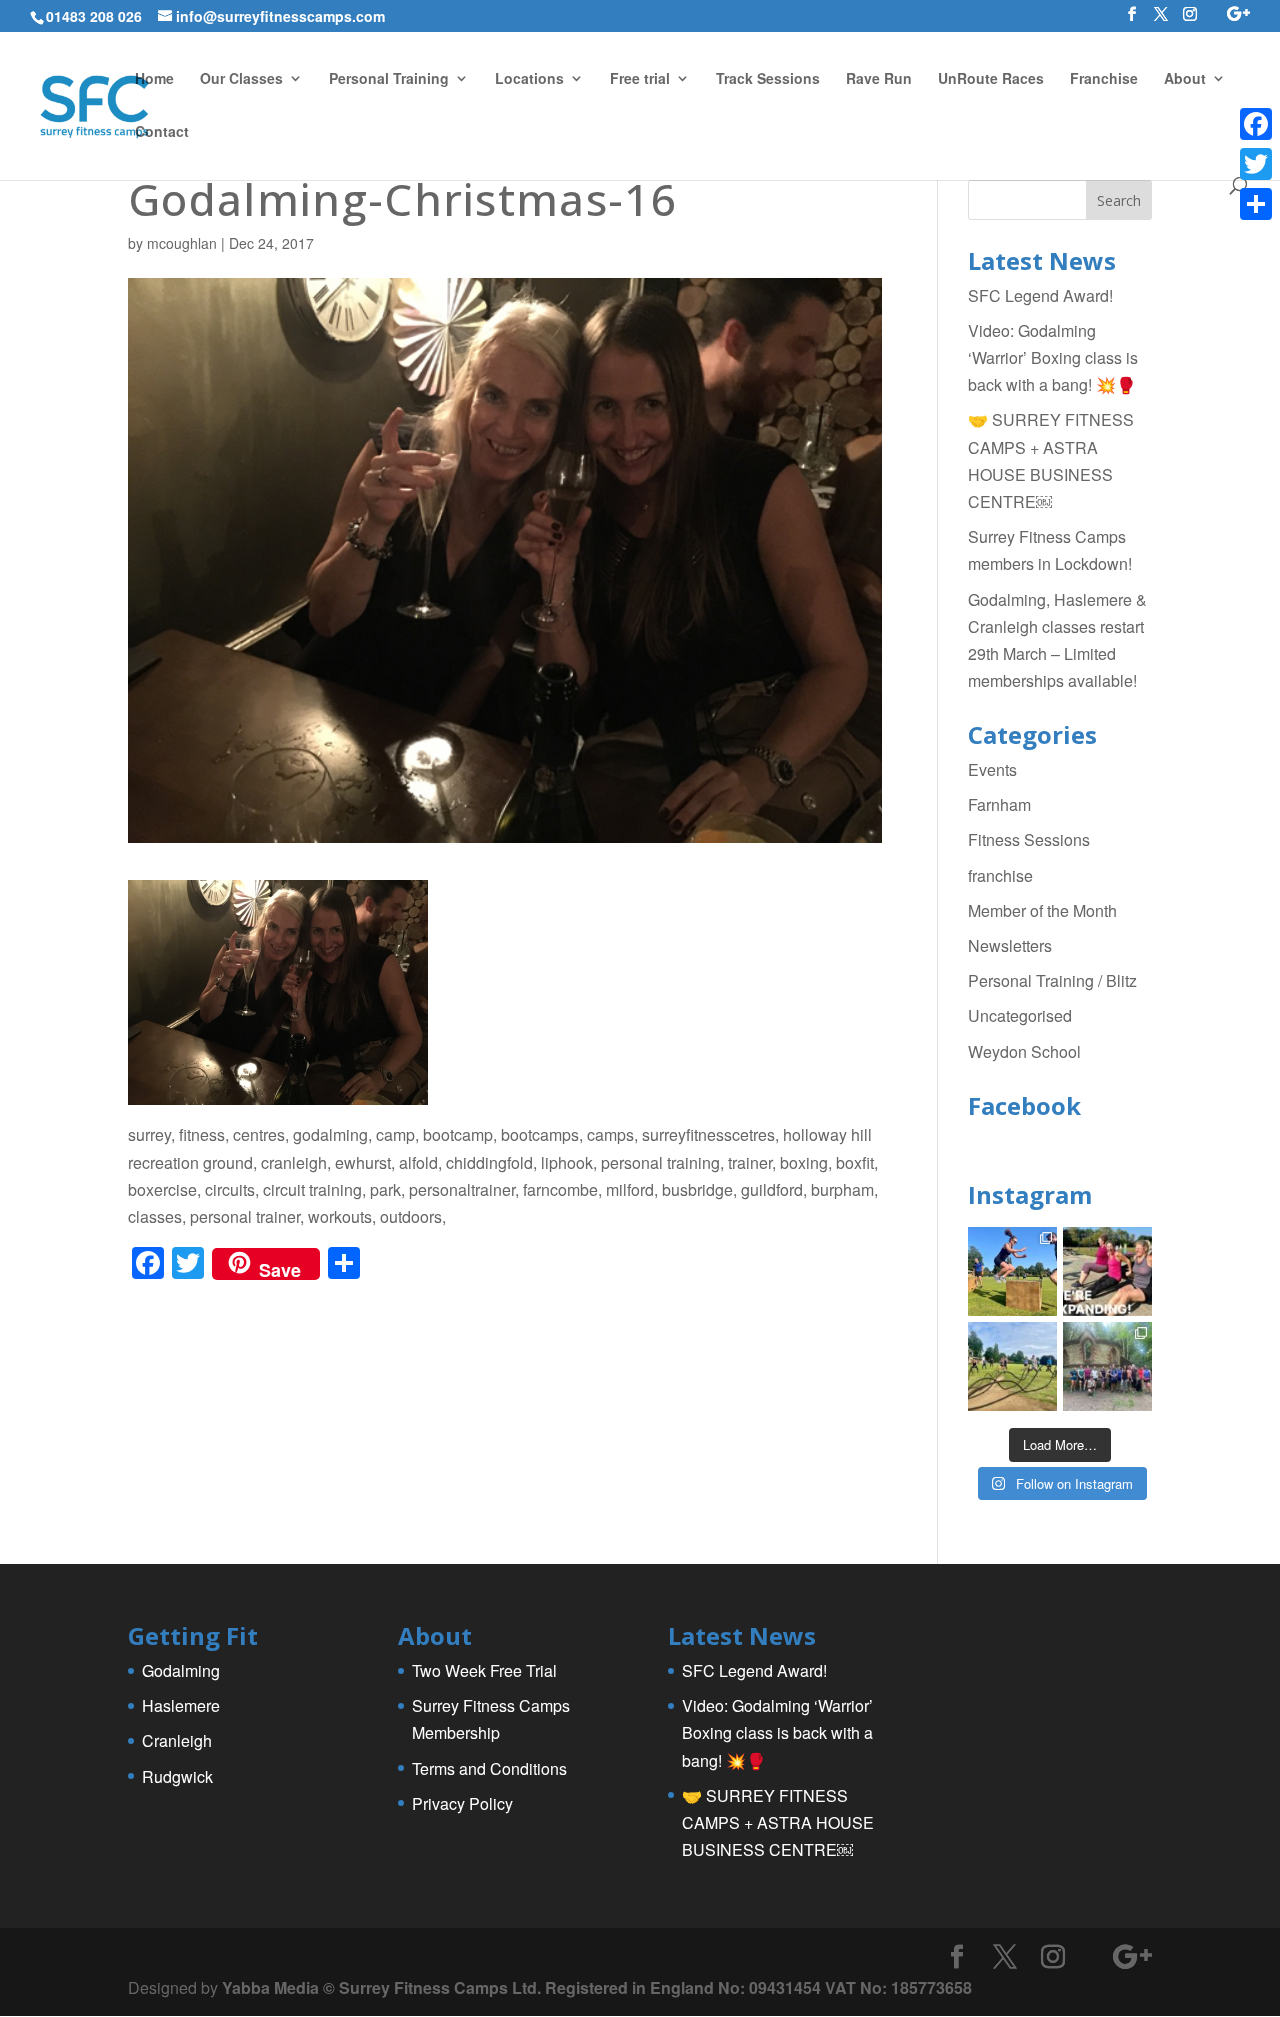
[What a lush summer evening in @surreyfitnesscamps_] (1107, 1366)
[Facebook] (1256, 124)
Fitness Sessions (1029, 839)
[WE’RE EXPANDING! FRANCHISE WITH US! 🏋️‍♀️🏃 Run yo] (1107, 1271)
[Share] (1256, 204)
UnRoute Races (991, 79)
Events (992, 769)
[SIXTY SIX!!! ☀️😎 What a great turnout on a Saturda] (1012, 1271)
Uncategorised (1020, 1015)
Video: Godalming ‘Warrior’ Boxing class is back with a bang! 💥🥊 (1053, 357)
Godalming (181, 1670)
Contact (162, 132)
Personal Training (389, 79)
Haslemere (181, 1705)
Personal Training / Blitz (1052, 980)
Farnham (999, 804)
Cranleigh (177, 1740)
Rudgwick (177, 1776)
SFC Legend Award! (1040, 295)
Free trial (640, 79)
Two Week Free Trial (484, 1670)
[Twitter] (1256, 164)
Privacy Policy (462, 1803)
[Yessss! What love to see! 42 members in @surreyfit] (1012, 1366)
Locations (529, 79)
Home (154, 79)
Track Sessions (768, 79)
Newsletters (1010, 945)
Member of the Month (1042, 910)
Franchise (1104, 79)
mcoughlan (182, 243)
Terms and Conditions (489, 1768)
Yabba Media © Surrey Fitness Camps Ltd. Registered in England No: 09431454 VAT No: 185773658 (597, 1987)
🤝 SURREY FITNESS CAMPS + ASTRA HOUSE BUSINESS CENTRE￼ (778, 1822)
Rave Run (879, 79)
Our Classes (241, 79)
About (1185, 79)
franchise (1000, 875)
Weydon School (1024, 1051)
